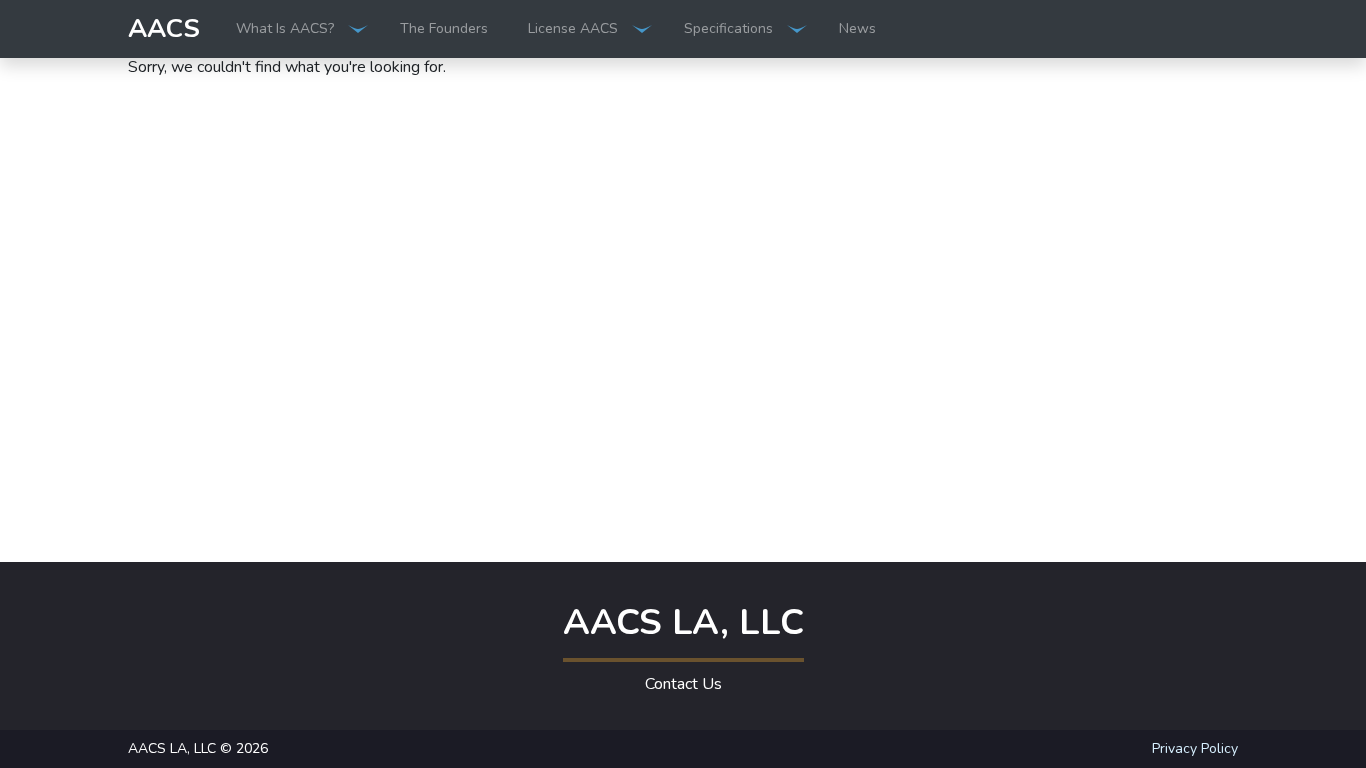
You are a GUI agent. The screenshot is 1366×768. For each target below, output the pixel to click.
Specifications (728, 28)
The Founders (444, 28)
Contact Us (683, 684)
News (857, 28)
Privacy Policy (1195, 748)
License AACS (573, 28)
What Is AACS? (285, 28)
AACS (164, 28)
